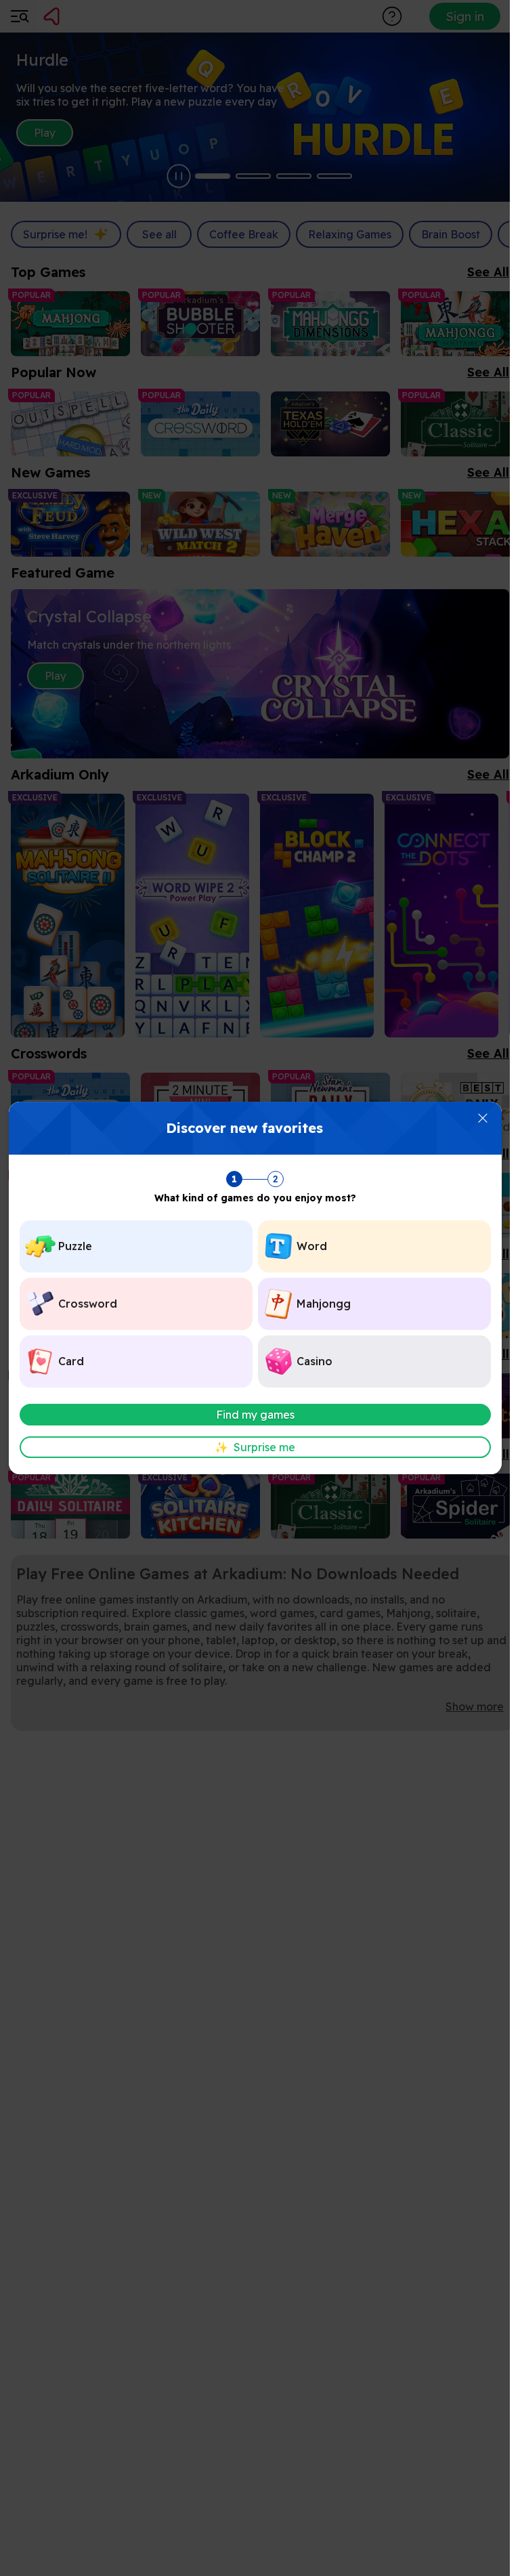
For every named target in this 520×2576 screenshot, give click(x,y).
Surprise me (255, 1447)
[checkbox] (136, 1246)
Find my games (255, 1415)
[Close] (483, 1118)
